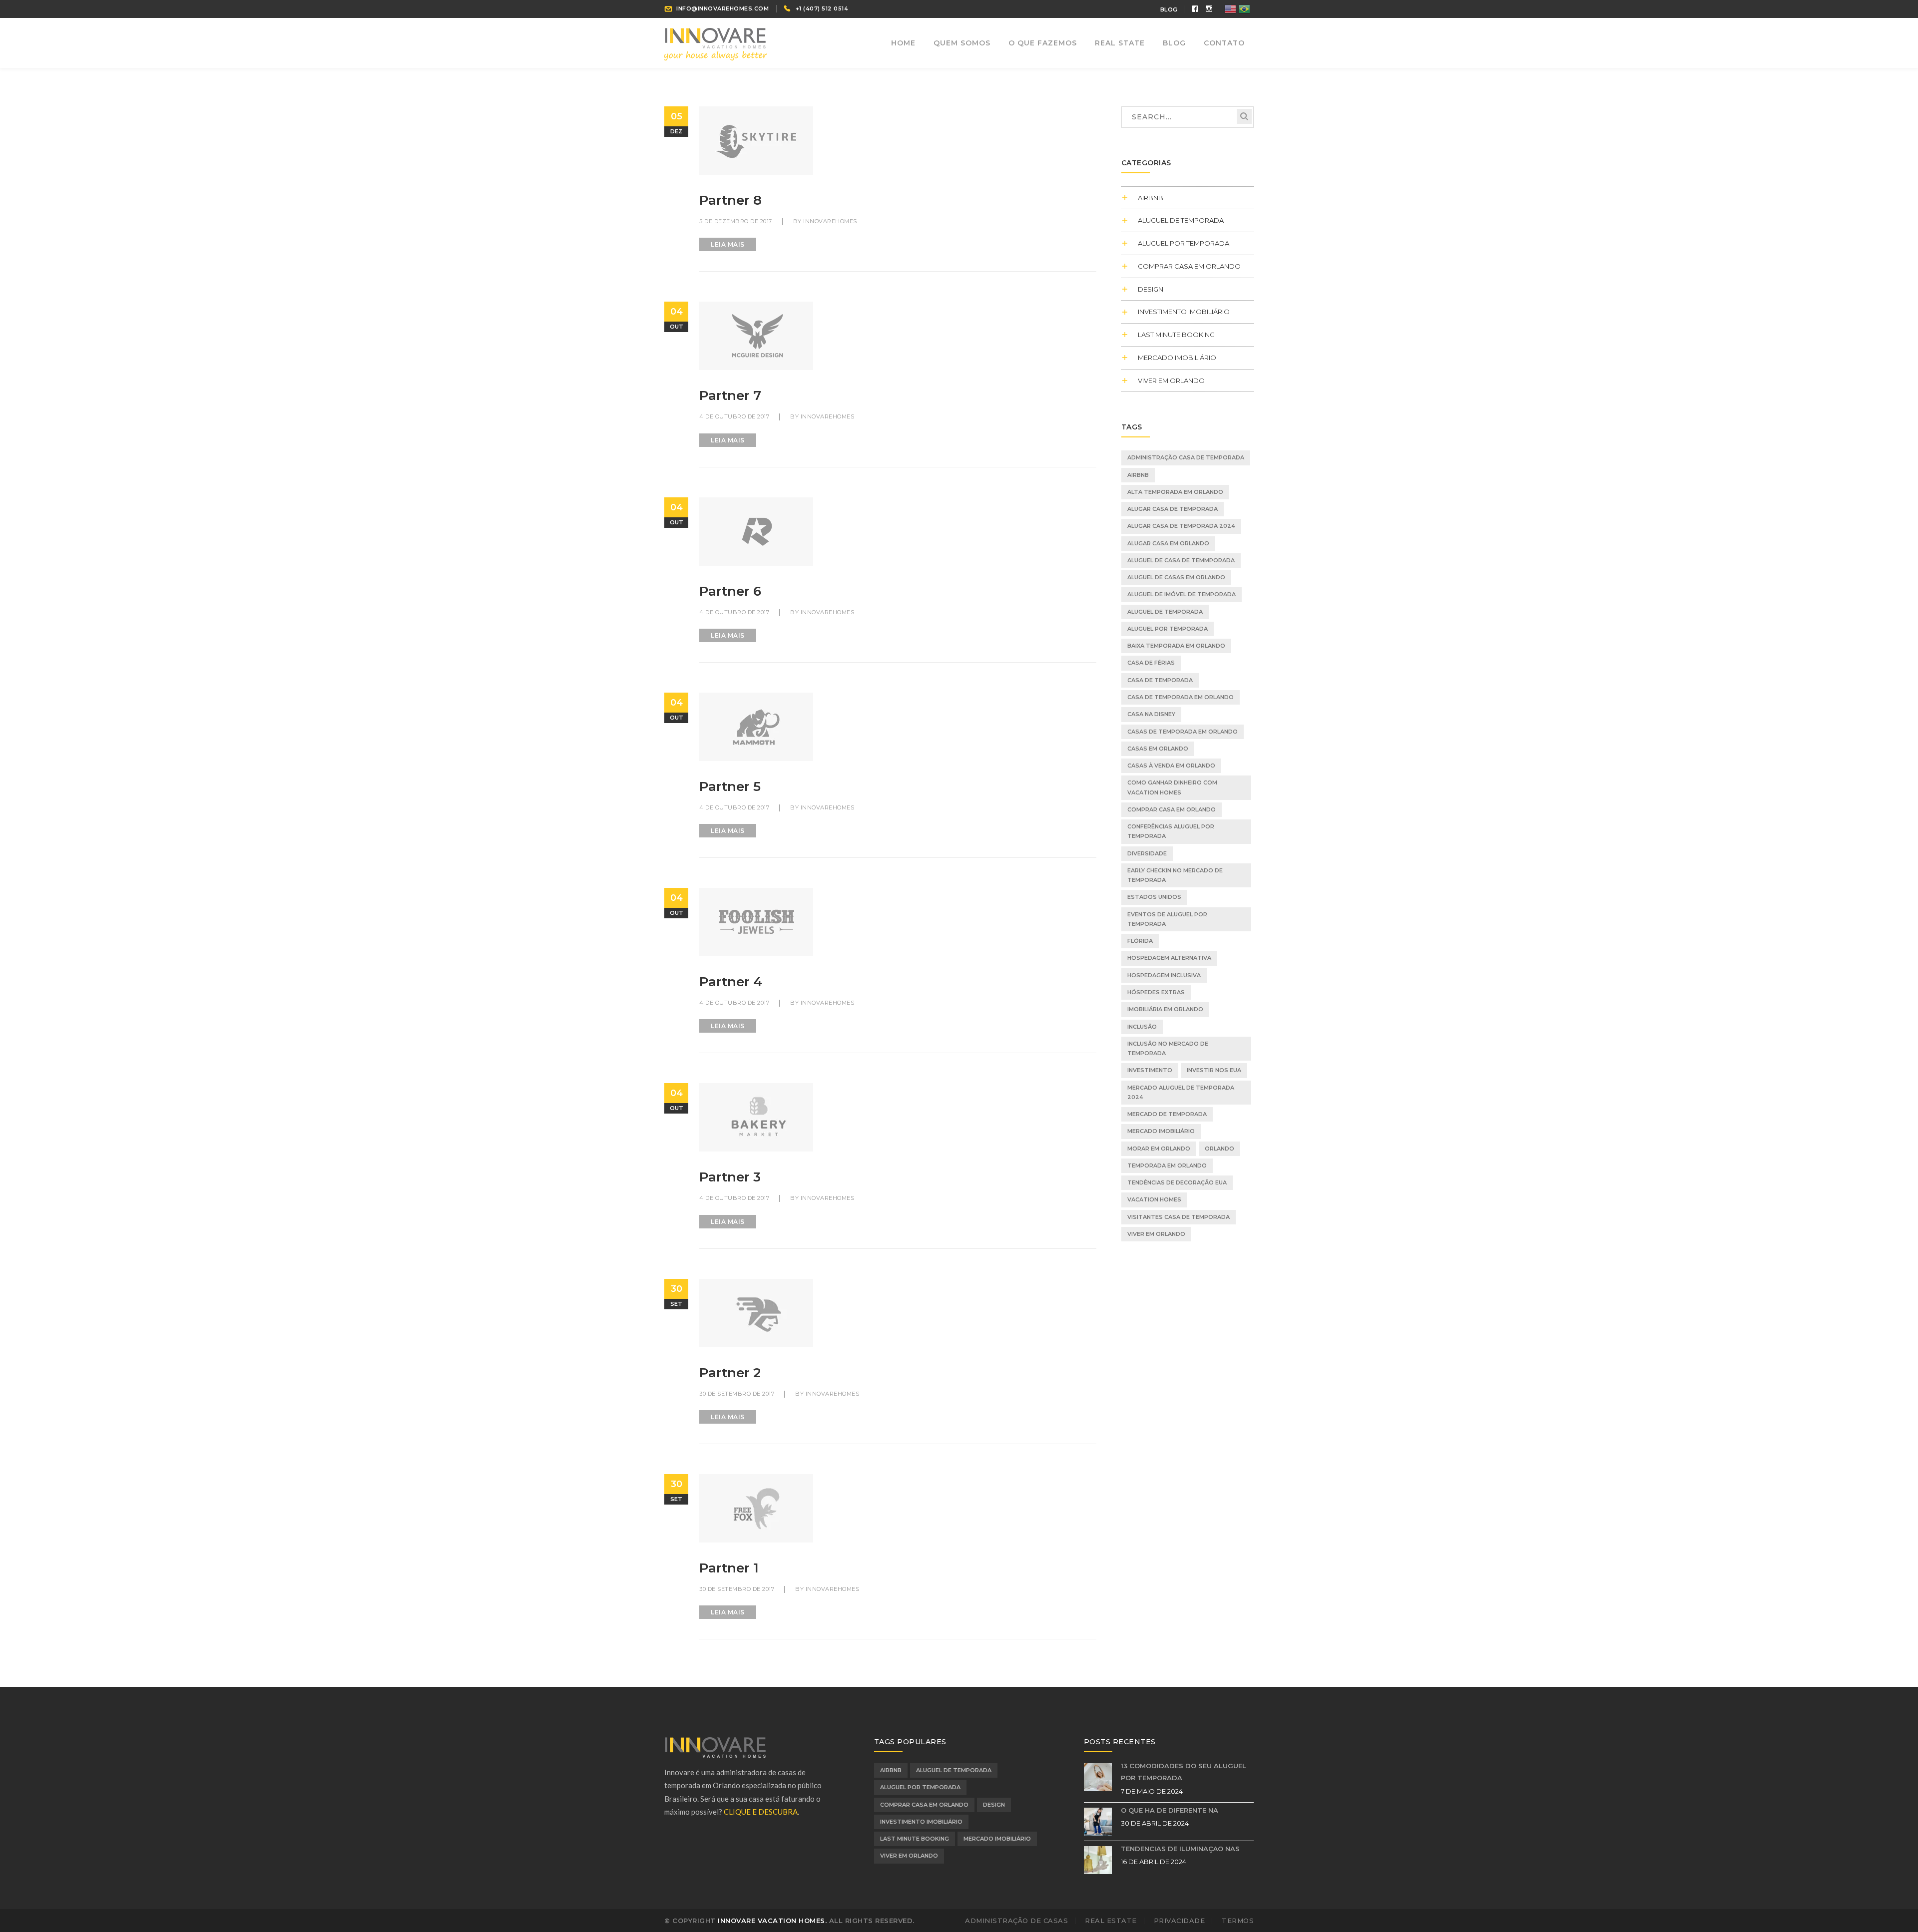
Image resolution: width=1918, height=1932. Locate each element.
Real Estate (1111, 1921)
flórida (1140, 941)
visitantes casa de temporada (1179, 1217)
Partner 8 (730, 200)
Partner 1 (729, 1568)
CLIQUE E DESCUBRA (761, 1812)
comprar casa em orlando (1172, 809)
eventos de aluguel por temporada (1167, 919)
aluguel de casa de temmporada (1181, 560)
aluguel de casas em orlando (1176, 577)
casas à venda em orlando (1171, 766)
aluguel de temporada (1165, 612)
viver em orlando (1171, 381)
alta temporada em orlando (1175, 492)
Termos (1238, 1921)
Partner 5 (730, 786)
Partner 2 (730, 1373)
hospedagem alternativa (1169, 958)
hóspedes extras (1156, 992)
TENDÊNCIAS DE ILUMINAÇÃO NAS (1180, 1849)
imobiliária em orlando (1165, 1009)
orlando (1219, 1149)
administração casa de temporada (1186, 457)
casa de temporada (1160, 680)
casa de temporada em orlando (1181, 697)
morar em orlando (1159, 1149)
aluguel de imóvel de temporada (1182, 594)
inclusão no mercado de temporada (1168, 1048)
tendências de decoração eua (1177, 1182)
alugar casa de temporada (1173, 509)
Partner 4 (731, 982)
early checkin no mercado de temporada (1175, 875)
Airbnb (1138, 475)
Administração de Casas (1016, 1921)
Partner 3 (730, 1177)
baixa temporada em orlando (1176, 646)
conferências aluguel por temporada (1171, 831)
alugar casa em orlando (1168, 543)
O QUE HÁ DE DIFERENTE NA (1170, 1810)
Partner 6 (730, 591)
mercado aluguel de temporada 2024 (1181, 1092)
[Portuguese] (1245, 8)
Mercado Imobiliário (1177, 358)
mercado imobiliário (1161, 1131)
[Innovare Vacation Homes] (716, 43)
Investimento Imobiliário (1184, 312)
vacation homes (1154, 1199)
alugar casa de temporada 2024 (1181, 526)
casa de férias (1151, 663)
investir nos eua (1214, 1070)
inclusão (1142, 1027)
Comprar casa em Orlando (1189, 266)
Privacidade (1180, 1921)
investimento (1150, 1070)
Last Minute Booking (1176, 335)
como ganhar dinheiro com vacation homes (1172, 787)
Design (1151, 289)
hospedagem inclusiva (1164, 975)
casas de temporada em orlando (1183, 732)
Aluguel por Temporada (1184, 243)
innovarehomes (830, 221)
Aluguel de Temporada (1181, 220)
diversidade (1147, 853)
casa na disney (1151, 714)
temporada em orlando (1167, 1165)
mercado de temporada (1167, 1114)
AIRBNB (1151, 198)
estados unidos (1154, 897)
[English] (1231, 8)
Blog (1169, 9)
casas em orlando (1158, 749)
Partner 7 (730, 395)
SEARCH (1244, 116)
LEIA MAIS (728, 244)
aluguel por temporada (1168, 629)
